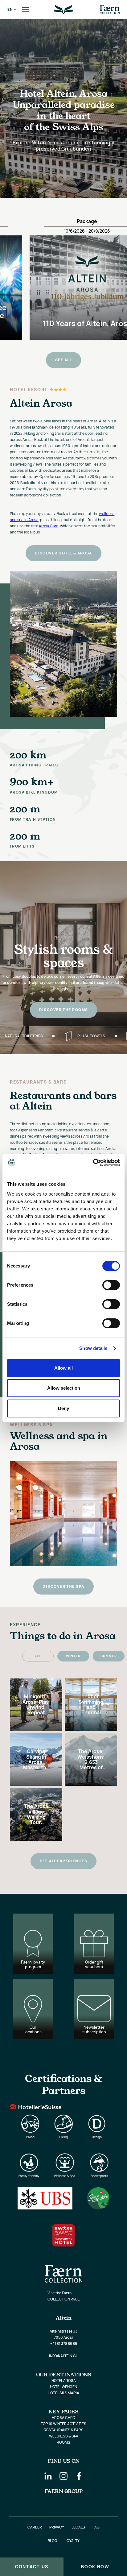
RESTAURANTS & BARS (64, 2430)
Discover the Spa (63, 1586)
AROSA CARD (63, 2418)
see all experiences (63, 1861)
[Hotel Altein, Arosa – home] (63, 10)
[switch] (111, 1285)
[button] (10, 10)
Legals (78, 2527)
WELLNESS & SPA (64, 2436)
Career (35, 2527)
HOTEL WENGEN (63, 2387)
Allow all (63, 1368)
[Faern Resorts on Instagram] (63, 2476)
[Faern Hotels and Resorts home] (110, 10)
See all (63, 360)
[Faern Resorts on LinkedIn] (48, 2476)
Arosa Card (49, 526)
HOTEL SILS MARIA (63, 2393)
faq (96, 2527)
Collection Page (64, 2299)
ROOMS (63, 2442)
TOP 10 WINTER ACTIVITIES (63, 2424)
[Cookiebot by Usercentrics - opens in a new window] (93, 1163)
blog (53, 2541)
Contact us (32, 2567)
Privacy (57, 2527)
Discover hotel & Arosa (63, 553)
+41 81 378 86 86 (64, 2344)
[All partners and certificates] (63, 2159)
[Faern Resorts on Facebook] (79, 2476)
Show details (93, 1348)
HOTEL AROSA (64, 2381)
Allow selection (64, 1388)
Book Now (95, 2567)
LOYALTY (72, 2541)
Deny (63, 1408)
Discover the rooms (64, 1010)
